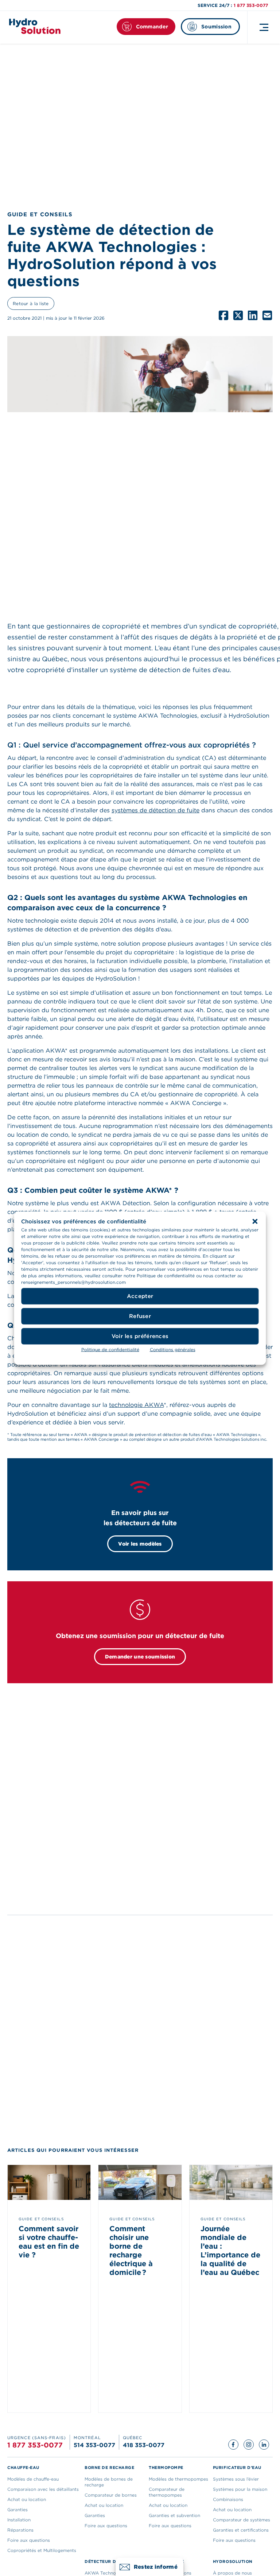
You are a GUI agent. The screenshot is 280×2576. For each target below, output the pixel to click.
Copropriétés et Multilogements (42, 2550)
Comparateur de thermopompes (167, 2492)
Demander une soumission (140, 1657)
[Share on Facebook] (223, 315)
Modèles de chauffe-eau (33, 2479)
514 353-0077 (94, 2445)
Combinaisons (228, 2499)
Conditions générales (173, 1349)
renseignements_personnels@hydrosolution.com (73, 1282)
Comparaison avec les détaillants (43, 2489)
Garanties (17, 2510)
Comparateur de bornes (111, 2495)
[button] (255, 1221)
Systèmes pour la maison (240, 2489)
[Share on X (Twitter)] (238, 315)
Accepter (140, 1296)
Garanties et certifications (241, 2530)
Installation (19, 2520)
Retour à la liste (31, 303)
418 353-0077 (144, 2445)
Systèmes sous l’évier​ (236, 2479)
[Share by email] (267, 315)
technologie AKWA (136, 1405)
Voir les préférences (140, 1336)
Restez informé (156, 2567)
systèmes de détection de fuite (155, 810)
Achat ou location (27, 2499)
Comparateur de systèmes (242, 2520)
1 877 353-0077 (251, 5)
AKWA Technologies (107, 2573)
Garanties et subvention (174, 2515)
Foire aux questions (29, 2540)
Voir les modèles (140, 1544)
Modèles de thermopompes (178, 2479)
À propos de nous (232, 2573)
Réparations (20, 2530)
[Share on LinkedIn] (253, 315)
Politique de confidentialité (110, 1349)
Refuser (140, 1316)
